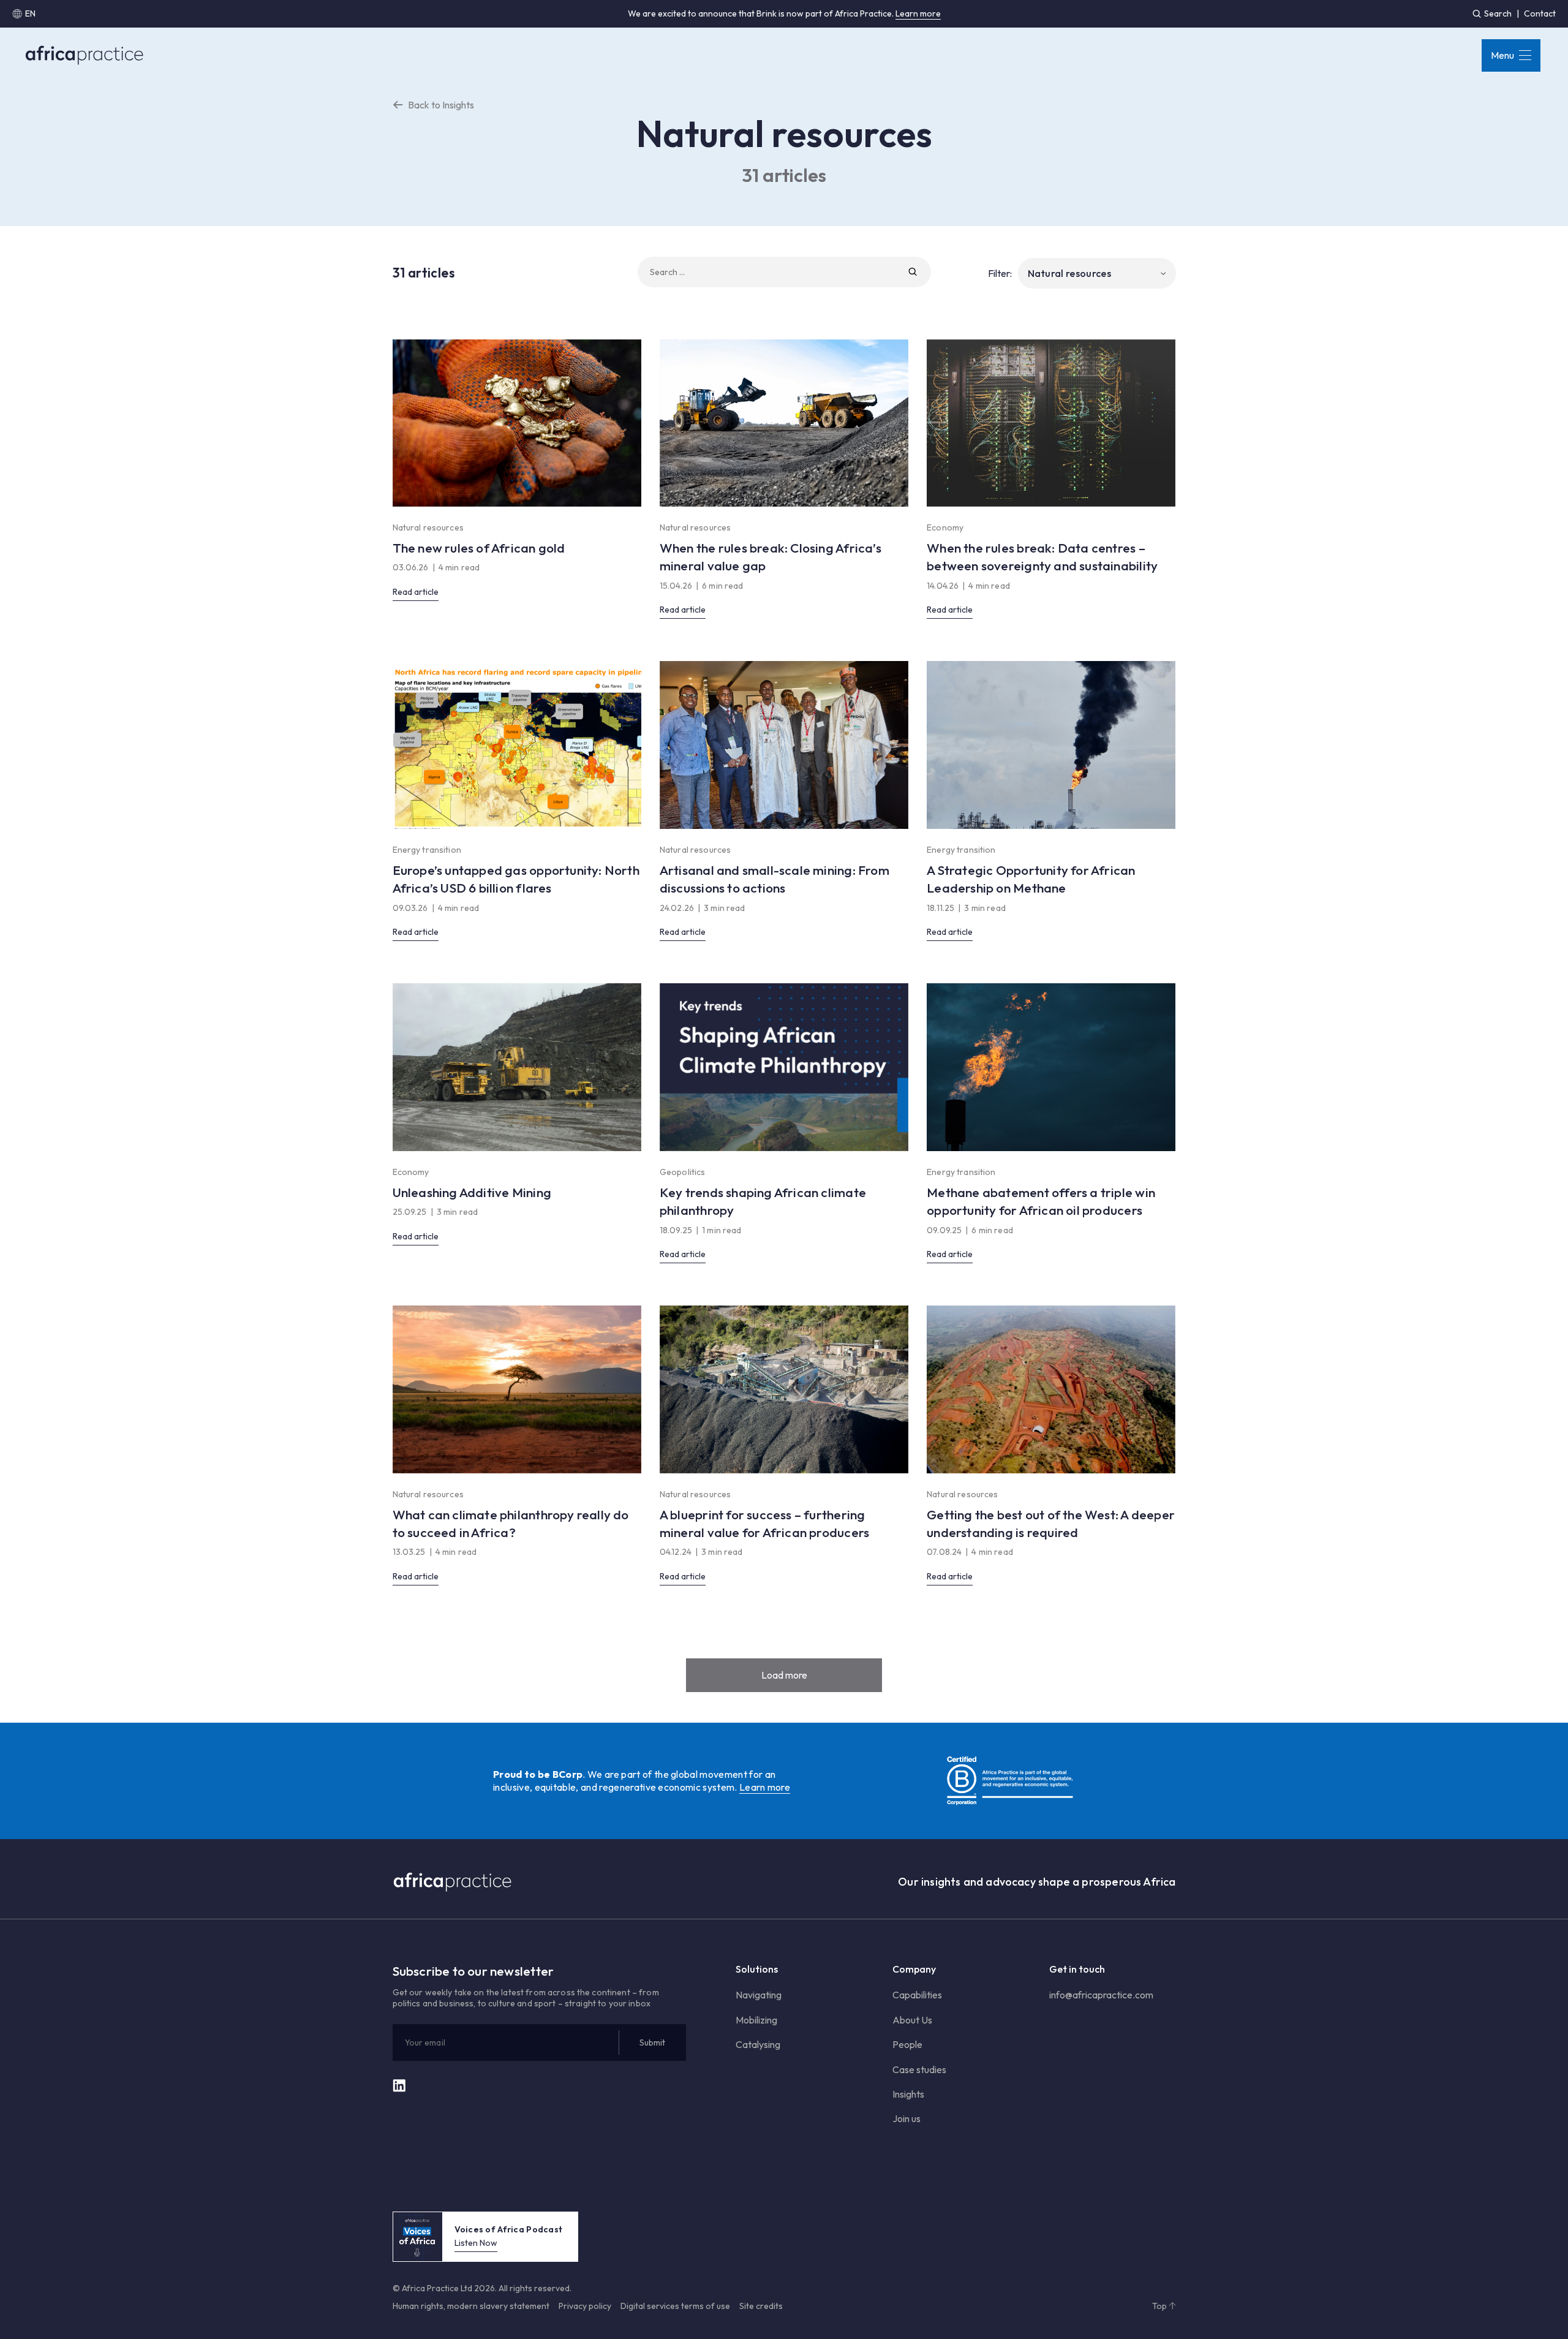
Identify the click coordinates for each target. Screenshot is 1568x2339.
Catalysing (758, 2044)
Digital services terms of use (675, 2306)
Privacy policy (585, 2306)
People (907, 2044)
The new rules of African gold (479, 548)
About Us (912, 2020)
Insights (908, 2094)
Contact (1540, 13)
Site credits (761, 2306)
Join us (907, 2118)
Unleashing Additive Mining (472, 1192)
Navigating (759, 1995)
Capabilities (917, 1995)
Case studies (919, 2069)
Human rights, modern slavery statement (471, 2306)
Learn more (918, 13)
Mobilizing (756, 2020)
